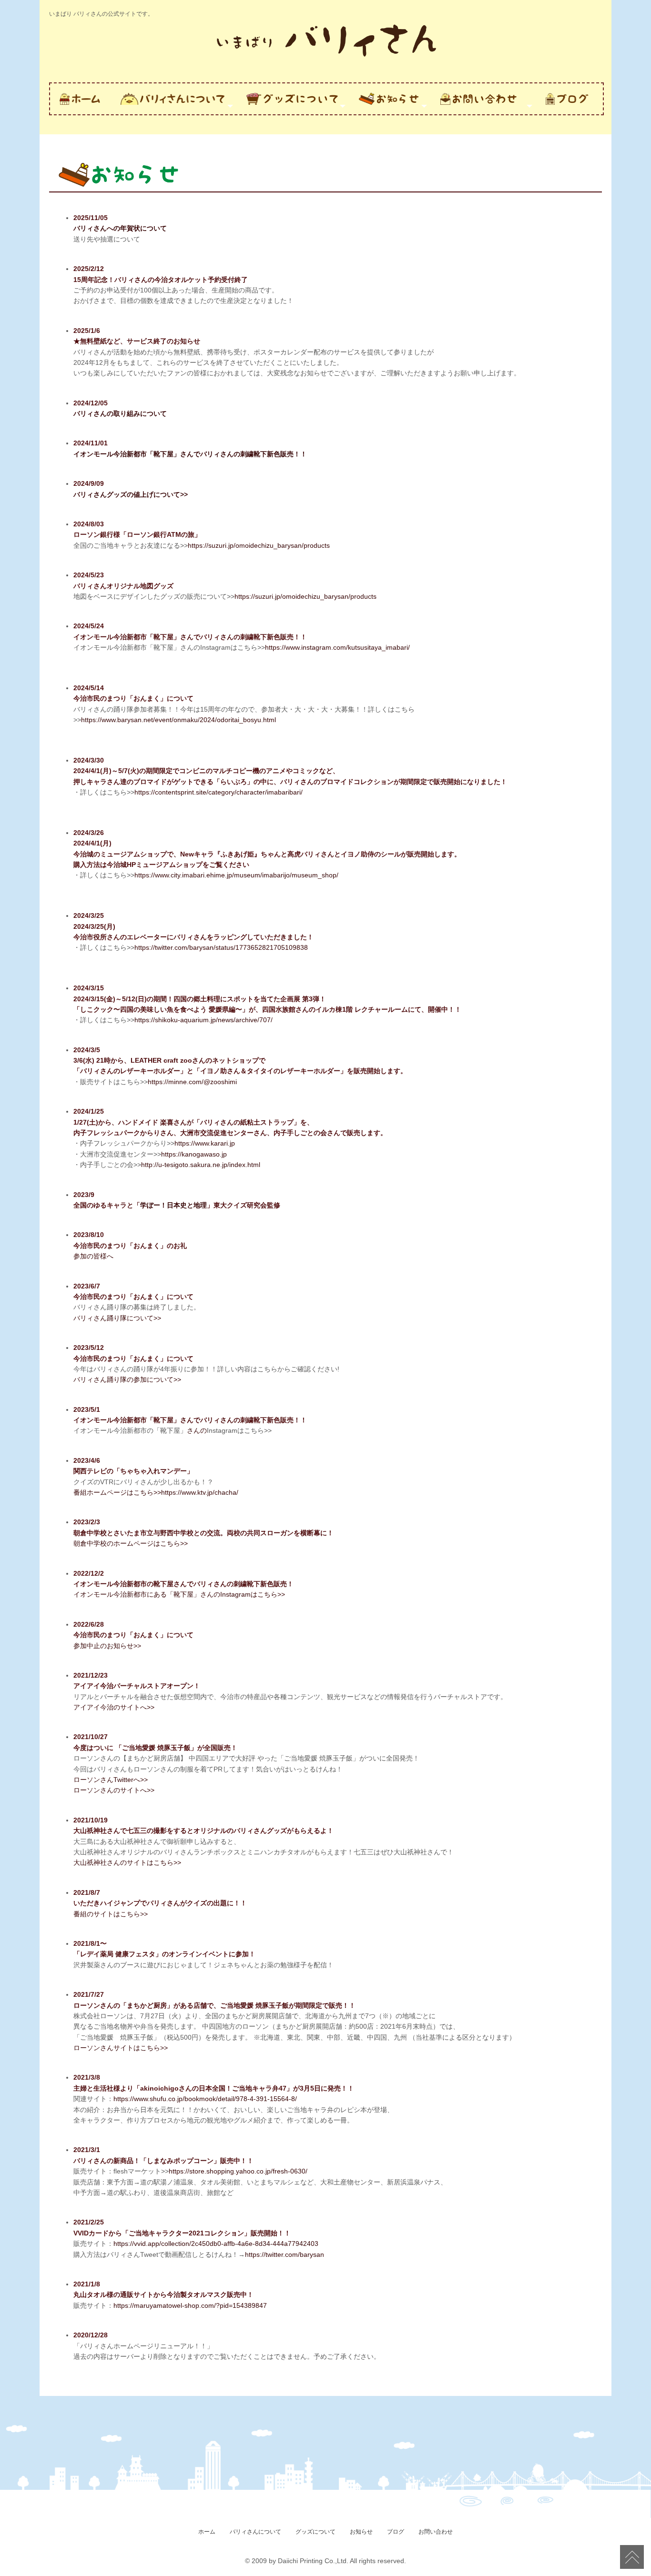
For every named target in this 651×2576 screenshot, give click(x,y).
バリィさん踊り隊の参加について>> (127, 1379)
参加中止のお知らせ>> (107, 1646)
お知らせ (361, 2532)
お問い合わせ (436, 2532)
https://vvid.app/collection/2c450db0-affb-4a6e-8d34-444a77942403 (216, 2244)
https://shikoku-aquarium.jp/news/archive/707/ (203, 1020)
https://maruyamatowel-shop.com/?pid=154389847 (190, 2305)
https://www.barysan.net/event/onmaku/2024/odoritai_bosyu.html (178, 720)
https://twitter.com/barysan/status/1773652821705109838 (221, 947)
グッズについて (315, 2532)
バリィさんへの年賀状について (120, 228)
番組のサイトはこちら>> (111, 1914)
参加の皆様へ (93, 1256)
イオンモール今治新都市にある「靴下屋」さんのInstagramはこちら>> (179, 1594)
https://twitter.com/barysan (285, 2254)
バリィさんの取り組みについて (120, 413)
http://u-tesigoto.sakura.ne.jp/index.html (201, 1165)
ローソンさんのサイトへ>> (114, 1790)
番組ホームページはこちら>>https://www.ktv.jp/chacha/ (156, 1492)
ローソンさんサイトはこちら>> (121, 2048)
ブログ (396, 2532)
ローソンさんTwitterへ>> (111, 1780)
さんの (197, 1430)
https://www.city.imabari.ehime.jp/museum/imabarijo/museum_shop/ (236, 875)
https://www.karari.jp (205, 1143)
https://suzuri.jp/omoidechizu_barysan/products (259, 545)
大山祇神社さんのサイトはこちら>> (127, 1862)
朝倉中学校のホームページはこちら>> (131, 1543)
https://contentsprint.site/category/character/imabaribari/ (219, 792)
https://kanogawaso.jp (194, 1154)
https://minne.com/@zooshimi (192, 1082)
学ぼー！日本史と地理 (173, 1205)
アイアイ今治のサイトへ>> (114, 1707)
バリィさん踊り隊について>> (117, 1318)
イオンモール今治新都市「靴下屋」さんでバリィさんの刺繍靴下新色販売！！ (190, 454)
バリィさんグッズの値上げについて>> (131, 494)
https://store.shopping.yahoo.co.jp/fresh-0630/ (238, 2171)
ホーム (207, 2532)
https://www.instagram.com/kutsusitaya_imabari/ (337, 647)
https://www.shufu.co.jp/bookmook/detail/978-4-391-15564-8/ (205, 2099)
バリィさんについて (255, 2532)
